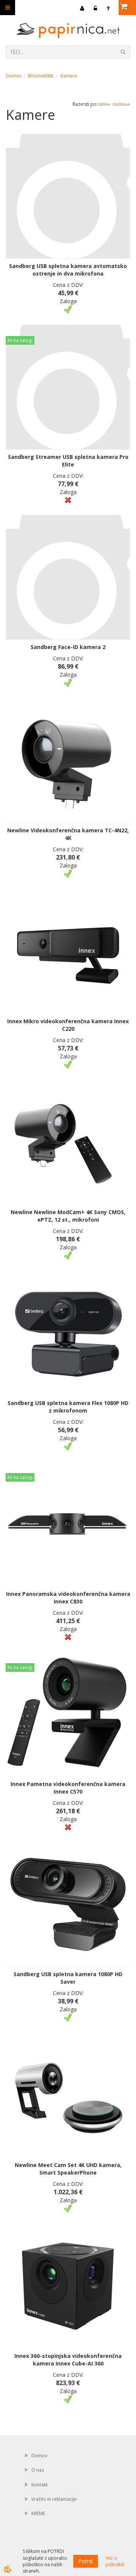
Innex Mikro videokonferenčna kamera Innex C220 (68, 1025)
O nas (38, 2470)
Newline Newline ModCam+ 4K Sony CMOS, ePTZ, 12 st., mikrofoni (68, 1216)
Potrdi (86, 2561)
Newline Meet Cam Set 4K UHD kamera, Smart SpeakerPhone (68, 2169)
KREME (38, 2513)
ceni (102, 104)
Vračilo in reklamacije (54, 2499)
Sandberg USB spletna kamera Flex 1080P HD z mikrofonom (68, 1407)
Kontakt (39, 2485)
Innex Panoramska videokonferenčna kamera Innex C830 (68, 1598)
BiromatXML (41, 76)
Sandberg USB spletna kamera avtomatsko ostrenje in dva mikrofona (68, 270)
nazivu (119, 104)
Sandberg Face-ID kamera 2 (68, 647)
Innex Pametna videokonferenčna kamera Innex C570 (68, 1788)
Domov (14, 76)
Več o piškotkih (115, 2561)
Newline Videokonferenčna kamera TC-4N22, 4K (68, 834)
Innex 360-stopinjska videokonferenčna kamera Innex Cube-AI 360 (68, 2360)
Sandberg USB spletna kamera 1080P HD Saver (68, 1978)
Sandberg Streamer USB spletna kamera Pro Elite (68, 461)
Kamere (69, 76)
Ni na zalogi (20, 340)
